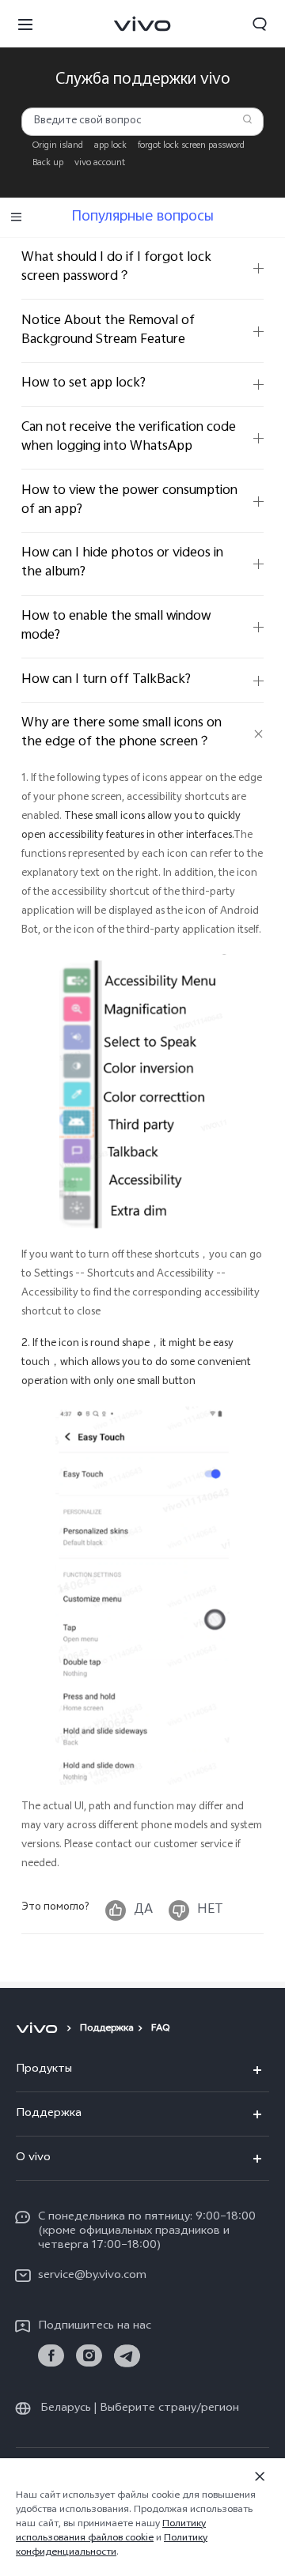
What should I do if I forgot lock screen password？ (116, 268)
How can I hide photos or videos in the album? (122, 563)
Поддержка (107, 2029)
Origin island (58, 146)
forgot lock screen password (191, 146)
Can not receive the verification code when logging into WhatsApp (129, 438)
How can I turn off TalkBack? (106, 680)
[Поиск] (247, 119)
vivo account (100, 164)
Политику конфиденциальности (112, 2546)
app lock (110, 146)
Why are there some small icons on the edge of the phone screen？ (122, 733)
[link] (51, 2356)
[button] (25, 24)
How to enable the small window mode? (116, 626)
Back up (48, 164)
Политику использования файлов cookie (111, 2532)
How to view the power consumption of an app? (129, 501)
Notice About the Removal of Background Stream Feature (108, 331)
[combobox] (143, 121)
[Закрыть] (260, 2476)
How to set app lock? (84, 384)
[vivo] (39, 2029)
